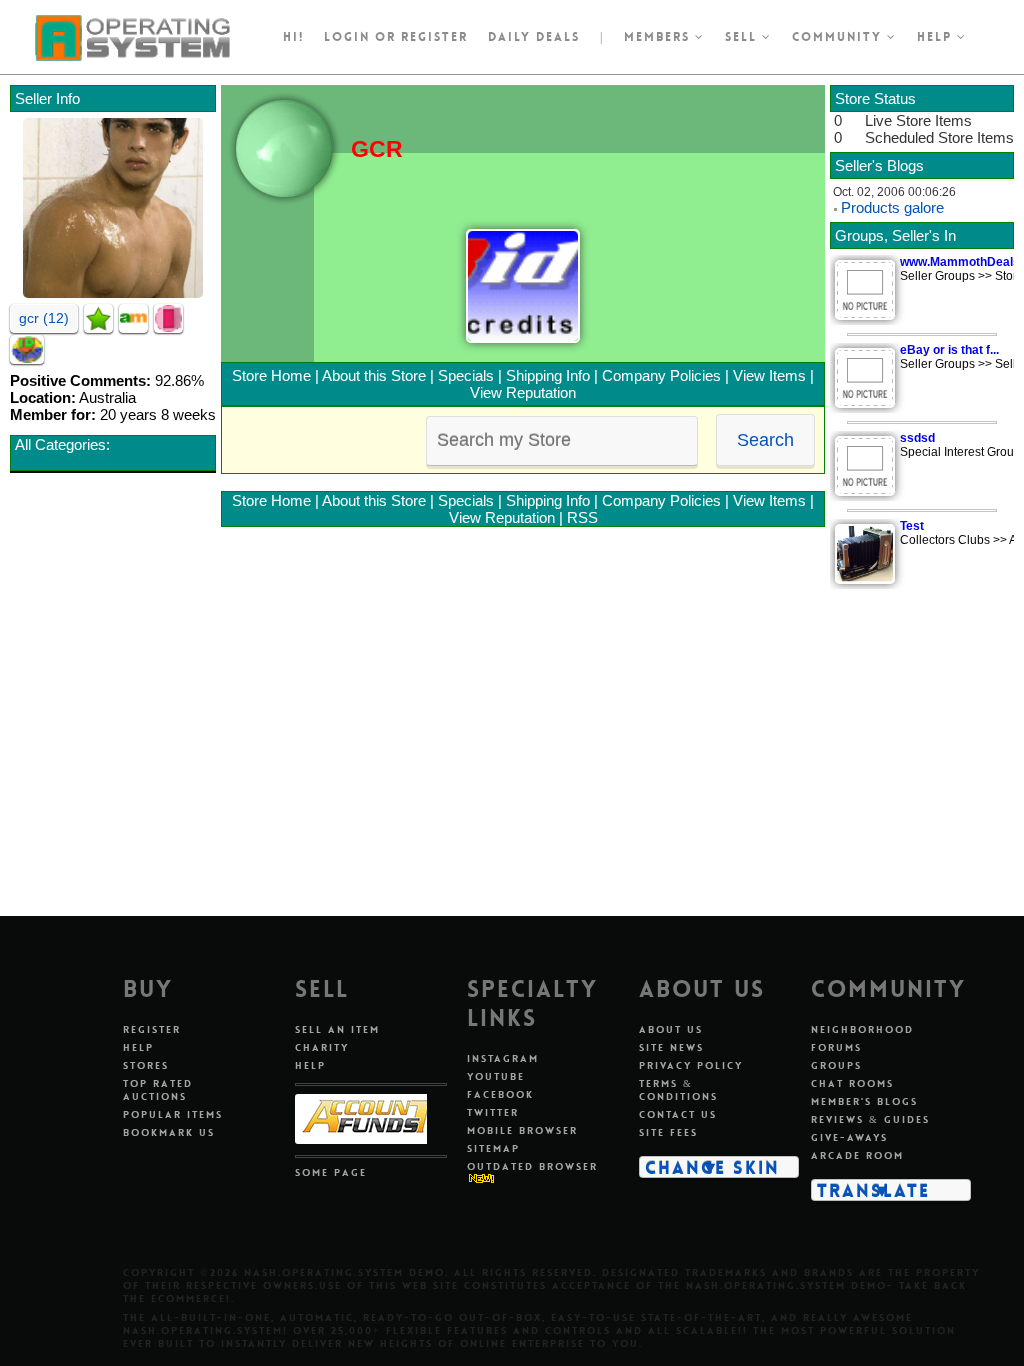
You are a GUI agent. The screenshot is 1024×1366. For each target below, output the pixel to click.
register (434, 37)
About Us (671, 1029)
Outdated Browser (532, 1166)
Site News (671, 1047)
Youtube (496, 1076)
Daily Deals (534, 37)
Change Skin (712, 1167)
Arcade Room (857, 1155)
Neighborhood (862, 1029)
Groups (836, 1065)
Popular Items (173, 1114)
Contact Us (678, 1114)
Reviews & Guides (870, 1119)
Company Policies (661, 375)
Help (937, 37)
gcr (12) (44, 318)
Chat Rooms (852, 1083)
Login (347, 37)
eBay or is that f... (949, 350)
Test (912, 526)
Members (659, 37)
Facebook (500, 1094)
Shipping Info (548, 375)
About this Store (374, 375)
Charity (322, 1047)
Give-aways (849, 1137)
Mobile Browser (522, 1130)
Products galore (892, 207)
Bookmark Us (169, 1132)
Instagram (503, 1058)
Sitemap (493, 1148)
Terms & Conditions (678, 1090)
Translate (873, 1190)
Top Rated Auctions (158, 1090)
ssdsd (917, 438)
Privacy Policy (691, 1065)
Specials (466, 375)
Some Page (331, 1172)
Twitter (493, 1112)
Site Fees (668, 1132)
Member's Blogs (864, 1101)
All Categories (60, 444)
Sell (743, 37)
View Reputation (523, 392)
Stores (146, 1065)
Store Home (271, 375)
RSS (582, 517)
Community (839, 37)
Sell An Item (337, 1029)
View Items (769, 375)
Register (152, 1029)
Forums (836, 1047)
